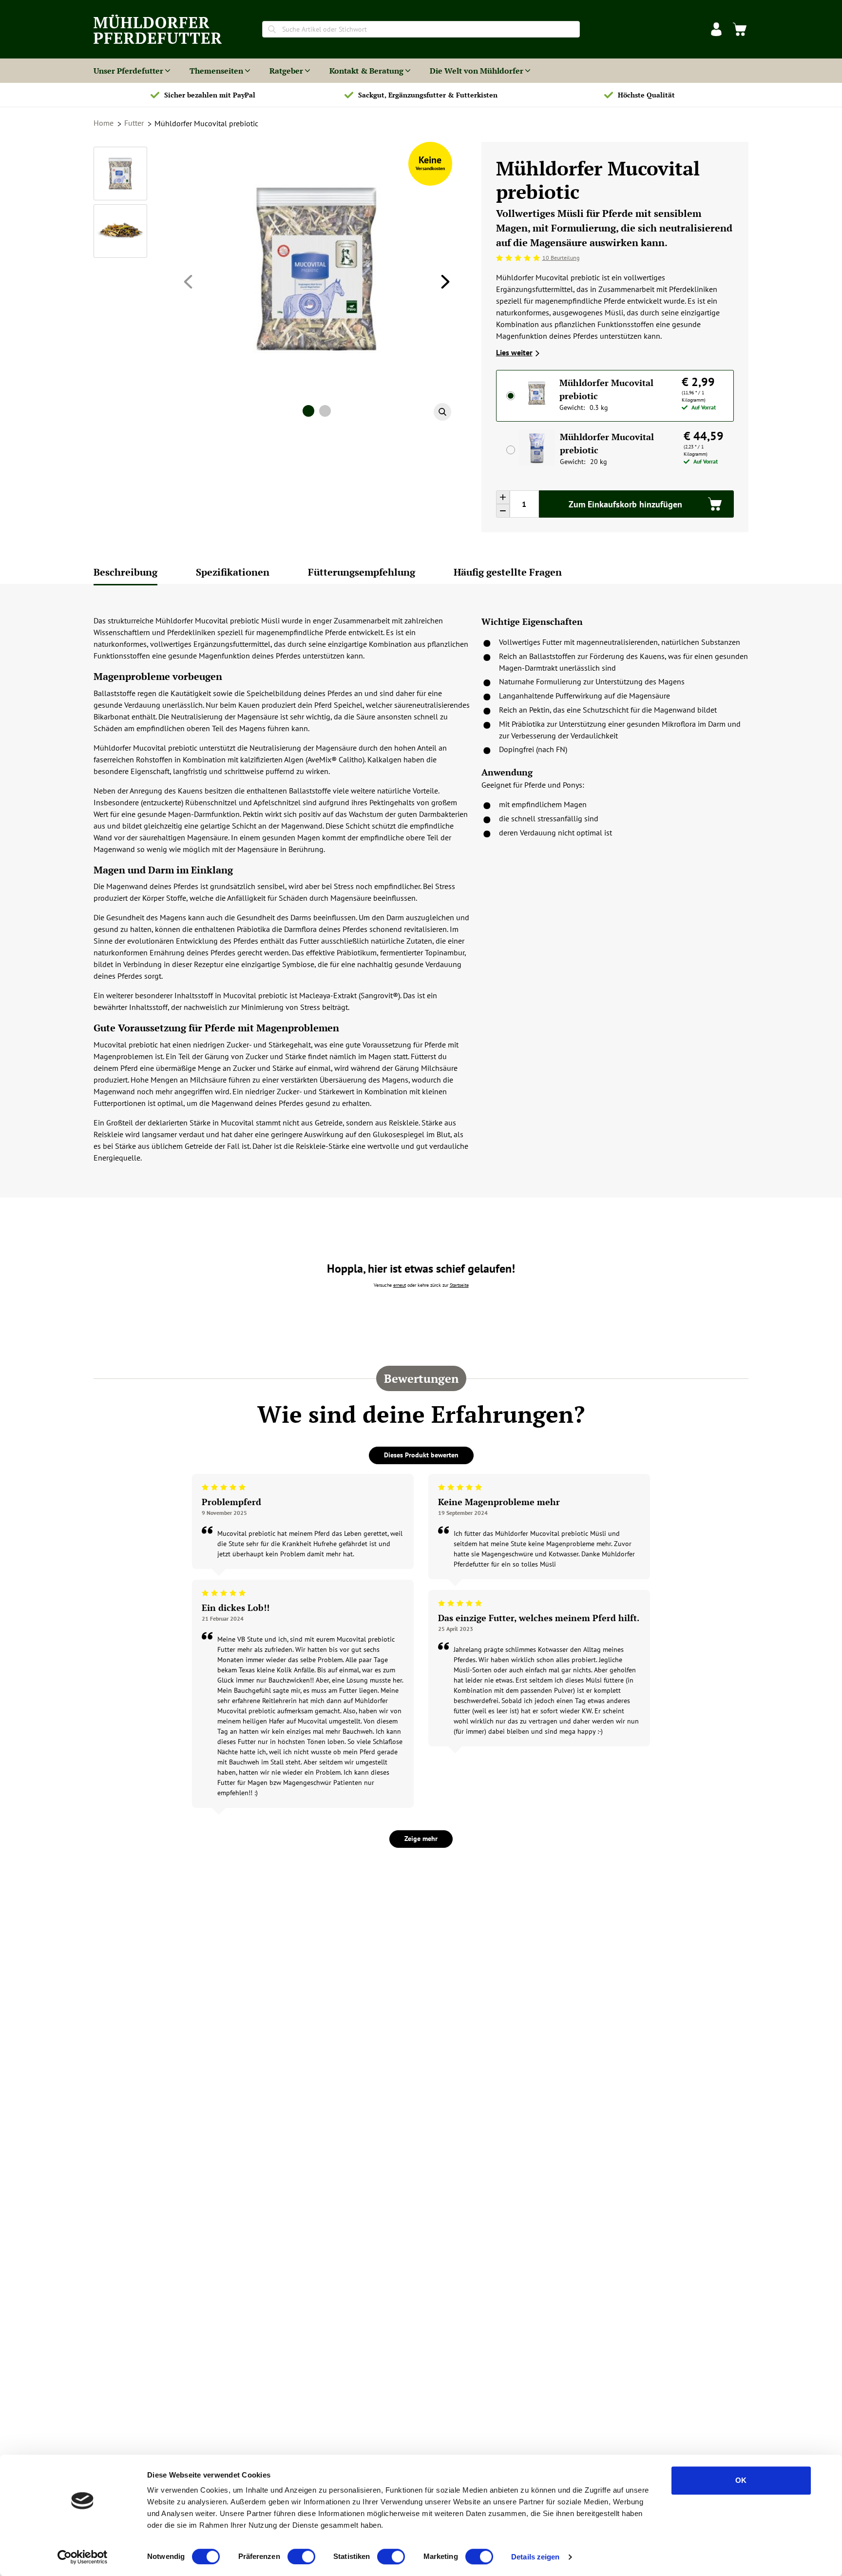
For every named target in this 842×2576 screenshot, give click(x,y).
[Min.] (503, 511)
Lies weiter (514, 352)
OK (741, 2480)
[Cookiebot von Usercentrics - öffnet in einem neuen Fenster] (83, 2557)
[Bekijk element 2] (325, 411)
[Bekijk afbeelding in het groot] (442, 412)
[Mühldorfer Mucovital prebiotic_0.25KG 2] (120, 231)
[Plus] (503, 497)
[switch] (301, 2557)
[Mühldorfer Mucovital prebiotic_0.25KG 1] (120, 174)
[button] (716, 29)
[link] (740, 29)
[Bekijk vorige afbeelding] (188, 282)
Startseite (459, 1285)
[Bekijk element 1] (308, 411)
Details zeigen (535, 2557)
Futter (135, 123)
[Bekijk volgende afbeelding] (445, 282)
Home (105, 123)
